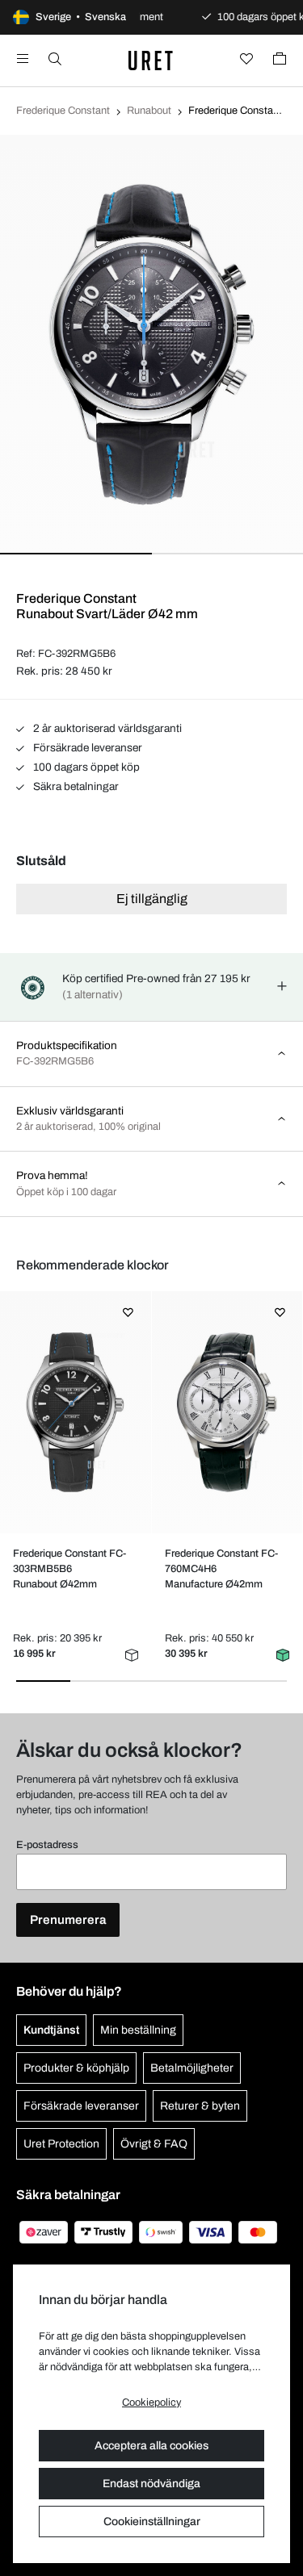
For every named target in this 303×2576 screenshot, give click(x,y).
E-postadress (47, 1845)
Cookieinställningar (152, 2522)
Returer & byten (200, 2106)
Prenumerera (68, 1920)
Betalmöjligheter (192, 2068)
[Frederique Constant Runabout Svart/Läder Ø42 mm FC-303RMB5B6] (76, 1412)
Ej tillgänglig (152, 899)
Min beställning (138, 2030)
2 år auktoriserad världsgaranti (106, 728)
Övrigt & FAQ (154, 2144)
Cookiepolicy (151, 2402)
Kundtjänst (51, 2030)
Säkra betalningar (75, 786)
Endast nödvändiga (151, 2484)
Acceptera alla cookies (151, 2446)
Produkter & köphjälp (76, 2068)
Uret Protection (61, 2144)
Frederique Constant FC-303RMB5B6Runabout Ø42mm (69, 1569)
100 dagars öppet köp (85, 767)
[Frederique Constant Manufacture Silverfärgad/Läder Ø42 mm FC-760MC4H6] (227, 1412)
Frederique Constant (63, 111)
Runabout (149, 111)
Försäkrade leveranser (86, 748)
